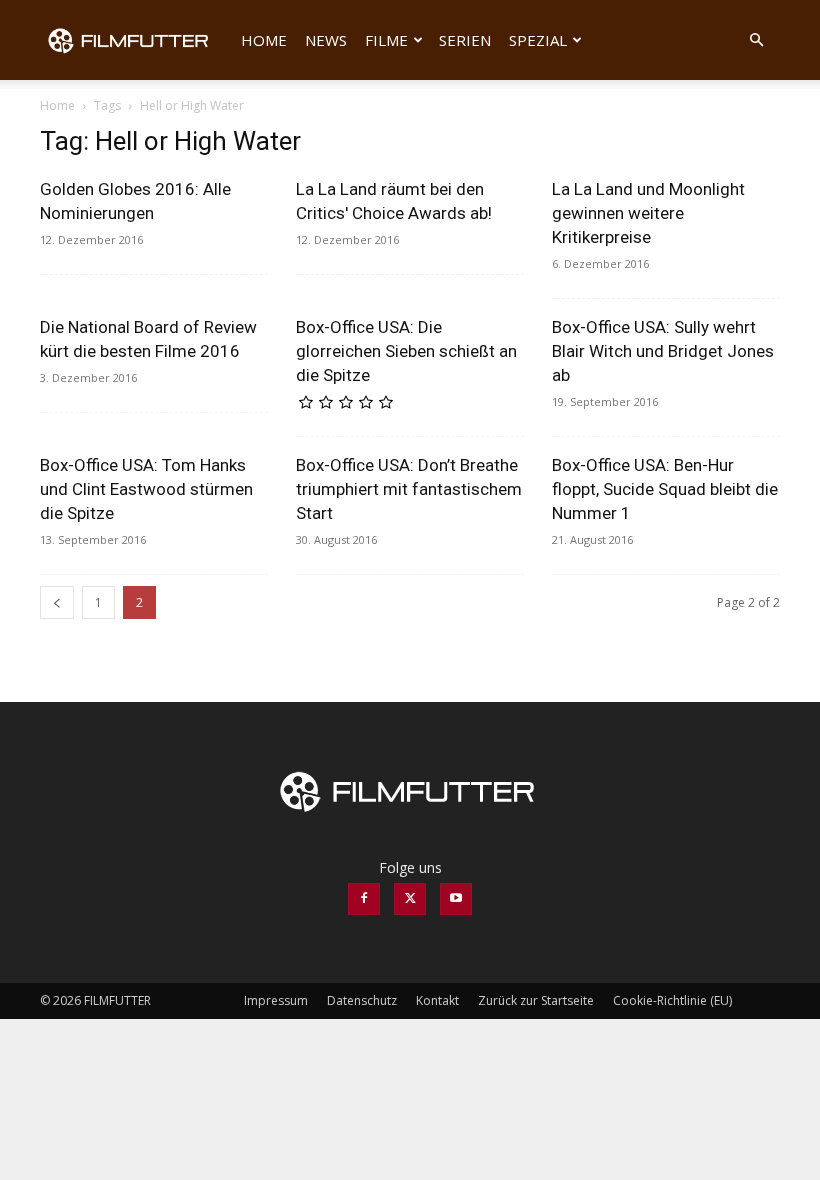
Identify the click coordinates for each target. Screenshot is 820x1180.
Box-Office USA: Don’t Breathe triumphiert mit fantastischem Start (409, 489)
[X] (410, 899)
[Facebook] (364, 899)
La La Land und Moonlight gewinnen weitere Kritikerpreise (648, 213)
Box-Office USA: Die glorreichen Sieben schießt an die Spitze (406, 351)
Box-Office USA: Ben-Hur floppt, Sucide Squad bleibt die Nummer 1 (665, 489)
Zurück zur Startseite (536, 1000)
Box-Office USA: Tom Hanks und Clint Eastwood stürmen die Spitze (146, 489)
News (326, 40)
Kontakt (437, 1000)
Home (264, 40)
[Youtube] (456, 899)
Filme (386, 40)
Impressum (276, 1000)
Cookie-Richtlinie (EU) (672, 1000)
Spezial (538, 40)
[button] (756, 40)
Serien (465, 40)
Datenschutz (362, 1000)
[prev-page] (57, 602)
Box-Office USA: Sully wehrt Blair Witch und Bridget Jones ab (663, 351)
